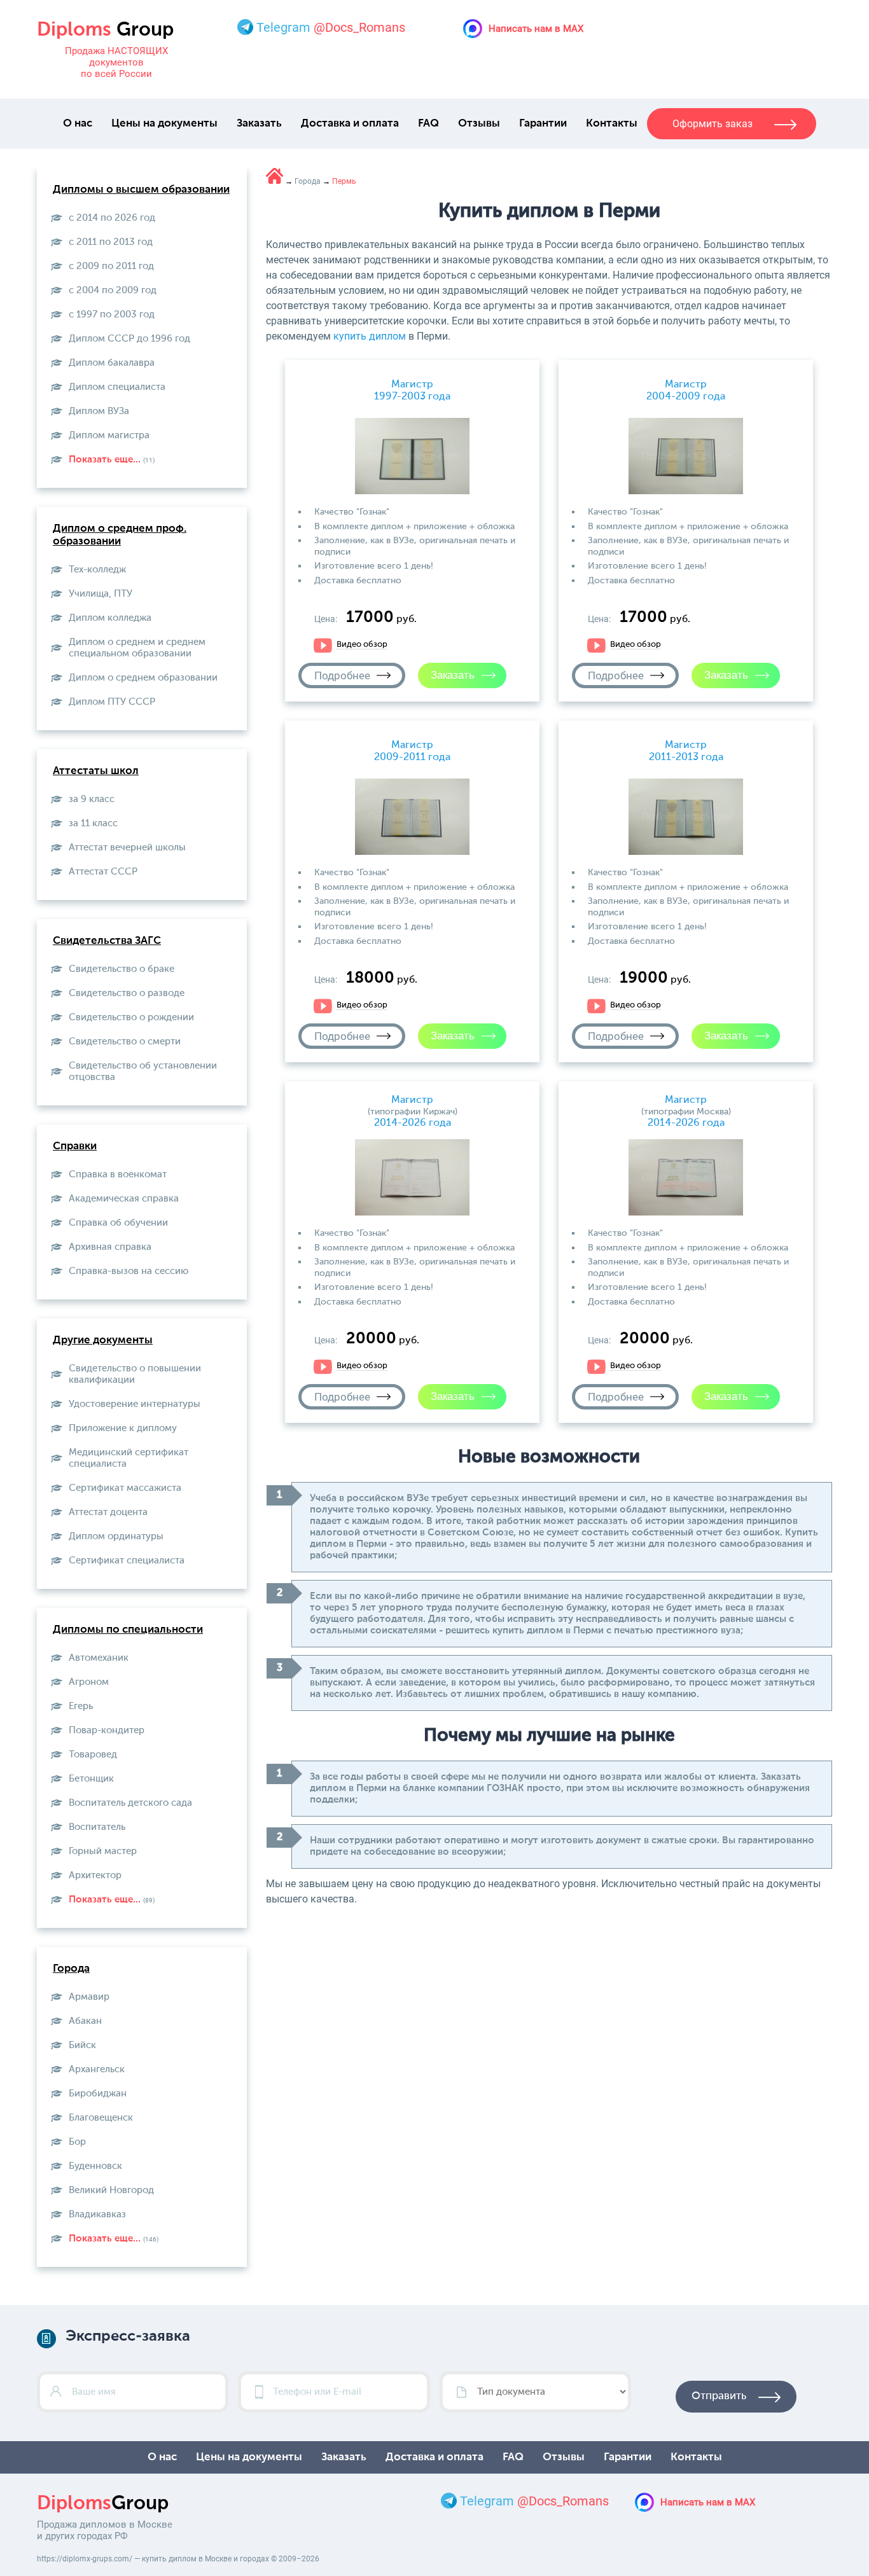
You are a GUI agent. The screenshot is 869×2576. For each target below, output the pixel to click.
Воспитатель (97, 1827)
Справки (75, 1146)
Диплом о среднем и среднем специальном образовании (137, 648)
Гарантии (543, 124)
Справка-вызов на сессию (129, 1271)
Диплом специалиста (117, 387)
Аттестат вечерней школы (127, 848)
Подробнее (342, 675)
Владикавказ (97, 2214)
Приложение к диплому (123, 1428)
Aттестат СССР (103, 872)
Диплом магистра (109, 435)
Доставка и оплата (350, 124)
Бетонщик (91, 1779)
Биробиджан (98, 2094)
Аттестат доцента (108, 1512)
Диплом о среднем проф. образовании (120, 535)
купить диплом (370, 336)
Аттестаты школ (96, 771)
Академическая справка (124, 1199)
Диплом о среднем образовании (143, 678)
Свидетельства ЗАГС (107, 941)
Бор (77, 2142)
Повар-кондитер (107, 1730)
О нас (78, 124)
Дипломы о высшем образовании (141, 190)
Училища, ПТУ (101, 594)
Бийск (82, 2045)
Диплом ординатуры (116, 1536)
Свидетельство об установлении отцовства (143, 1071)
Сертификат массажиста (125, 1488)
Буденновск (95, 2166)
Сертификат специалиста (127, 1561)
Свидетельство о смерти (125, 1042)
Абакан (85, 2021)
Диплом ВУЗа (99, 411)
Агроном (89, 1682)
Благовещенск (101, 2118)
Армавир (89, 1997)
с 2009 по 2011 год (111, 266)
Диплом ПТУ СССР (112, 702)
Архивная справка (110, 1247)
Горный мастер (103, 1851)
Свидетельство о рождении (131, 1017)
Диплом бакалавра (112, 363)
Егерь (81, 1706)
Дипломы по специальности (128, 1630)
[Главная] (275, 176)
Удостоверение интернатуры (135, 1404)
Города (71, 1969)
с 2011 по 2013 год (111, 242)
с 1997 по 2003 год (112, 315)
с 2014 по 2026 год (112, 218)
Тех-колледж (97, 570)
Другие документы (103, 1340)
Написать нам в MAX (536, 29)
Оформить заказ (713, 124)
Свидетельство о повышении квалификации (135, 1374)
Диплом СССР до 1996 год (129, 339)
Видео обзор (362, 645)
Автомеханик (99, 1658)
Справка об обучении (118, 1223)
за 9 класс (92, 799)
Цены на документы (164, 124)
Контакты (612, 124)
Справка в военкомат (118, 1174)
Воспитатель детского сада (130, 1803)
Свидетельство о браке (122, 969)
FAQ (428, 124)
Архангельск (97, 2069)
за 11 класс (93, 823)
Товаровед (93, 1755)
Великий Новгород (111, 2190)
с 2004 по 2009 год (113, 290)
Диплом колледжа (110, 618)
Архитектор (95, 1875)
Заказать (259, 124)
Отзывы (479, 124)
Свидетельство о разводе (127, 993)
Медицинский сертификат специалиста (129, 1458)
